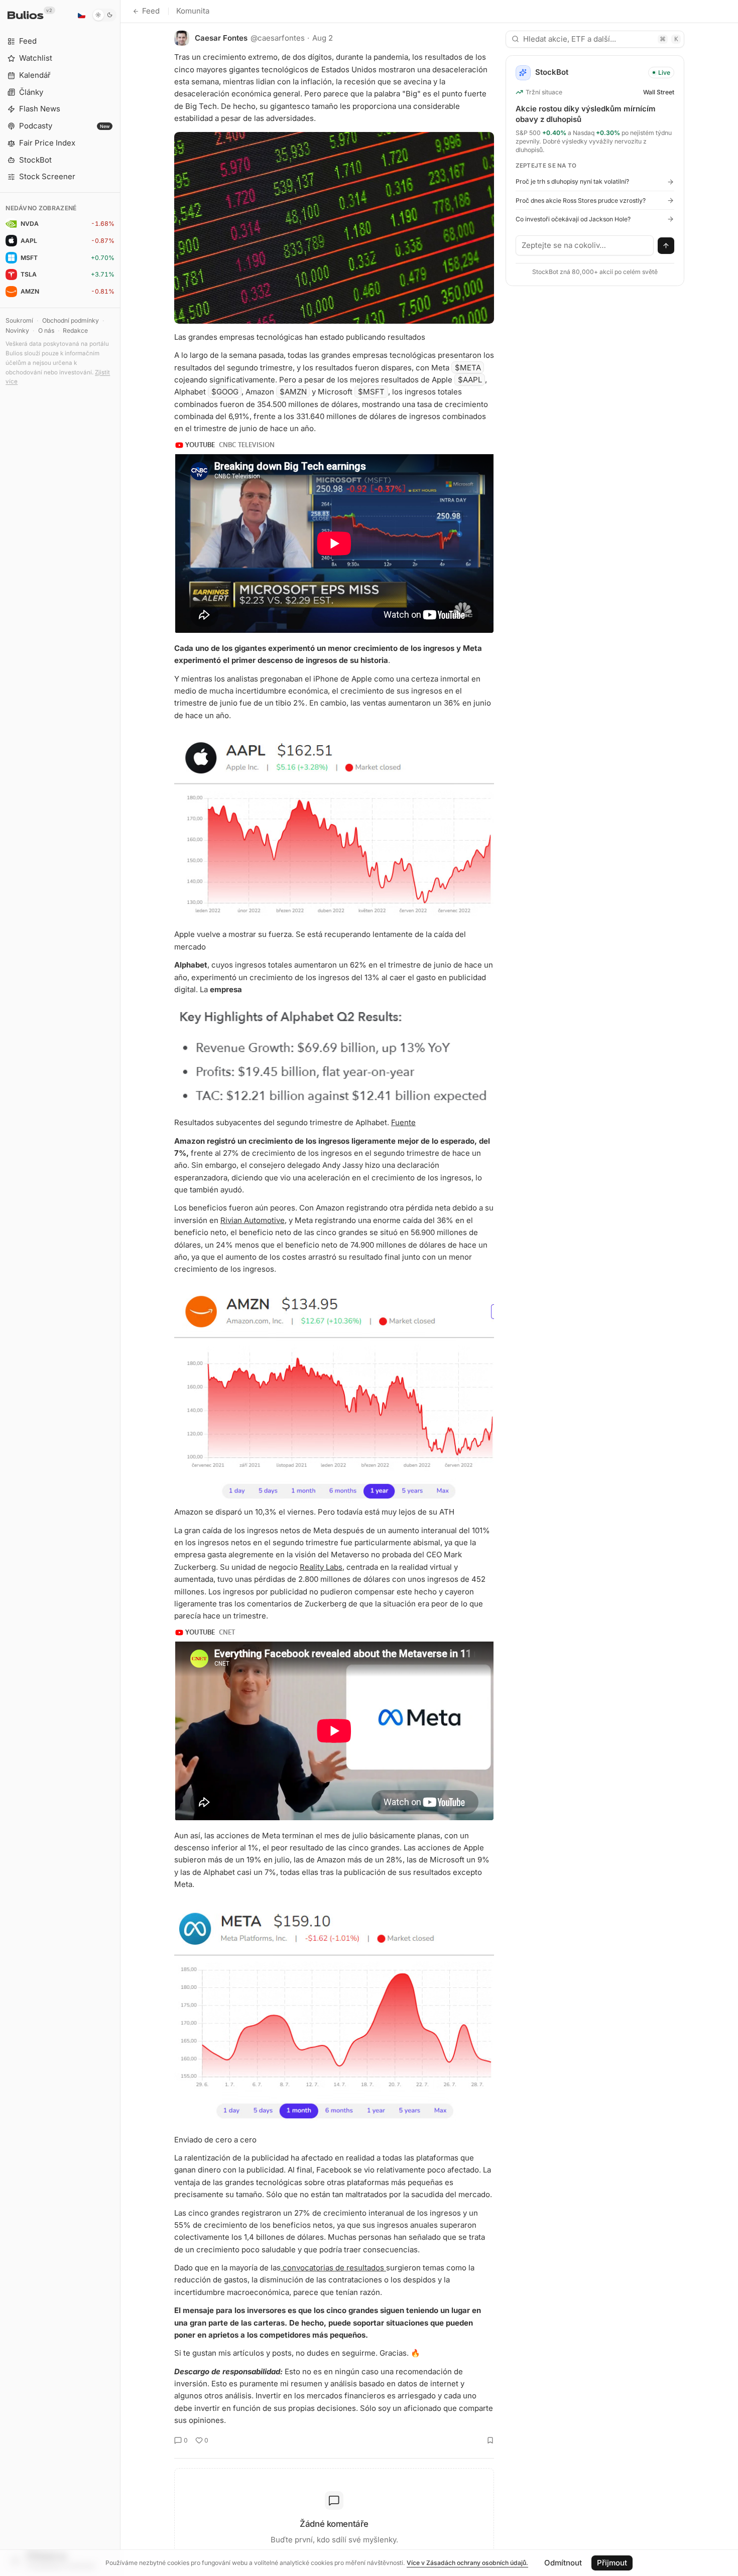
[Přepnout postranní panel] (120, 1288)
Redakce (75, 330)
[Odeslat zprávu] (666, 246)
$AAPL (470, 380)
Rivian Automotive (253, 1220)
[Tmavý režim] (104, 15)
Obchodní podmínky (71, 320)
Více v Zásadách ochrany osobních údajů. (467, 2563)
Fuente (403, 1122)
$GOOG (225, 392)
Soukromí (19, 320)
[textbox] (585, 245)
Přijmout (612, 2563)
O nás (46, 330)
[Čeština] (81, 15)
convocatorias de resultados (333, 2268)
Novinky (17, 330)
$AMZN (293, 392)
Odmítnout (563, 2563)
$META (468, 368)
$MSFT (371, 392)
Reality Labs (321, 1567)
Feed (151, 11)
